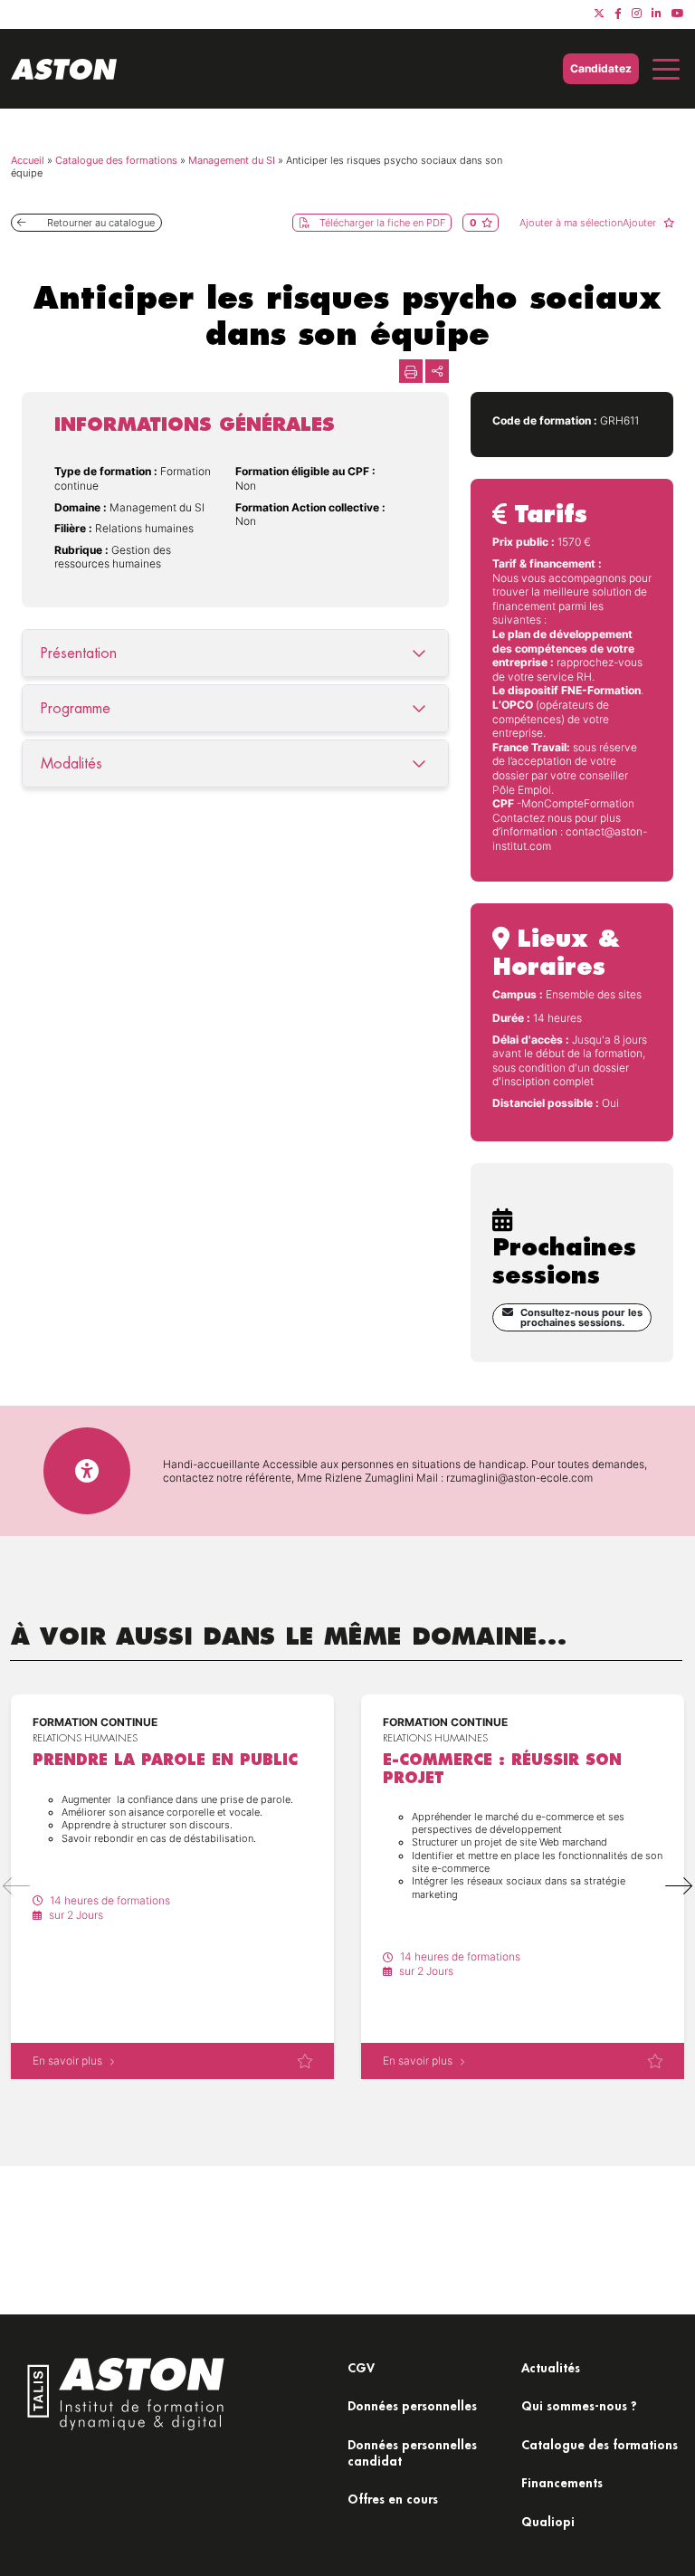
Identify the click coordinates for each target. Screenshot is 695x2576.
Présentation (79, 653)
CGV (361, 2367)
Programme (76, 708)
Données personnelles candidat (412, 2452)
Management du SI (232, 160)
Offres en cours (393, 2499)
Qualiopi (548, 2521)
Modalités (71, 763)
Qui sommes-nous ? (579, 2405)
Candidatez (601, 68)
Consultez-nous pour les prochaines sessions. (581, 1317)
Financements (562, 2482)
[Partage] (437, 371)
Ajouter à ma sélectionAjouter (589, 223)
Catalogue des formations (116, 160)
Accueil (28, 160)
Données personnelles (412, 2405)
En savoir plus (67, 2061)
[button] (679, 1886)
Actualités (551, 2367)
